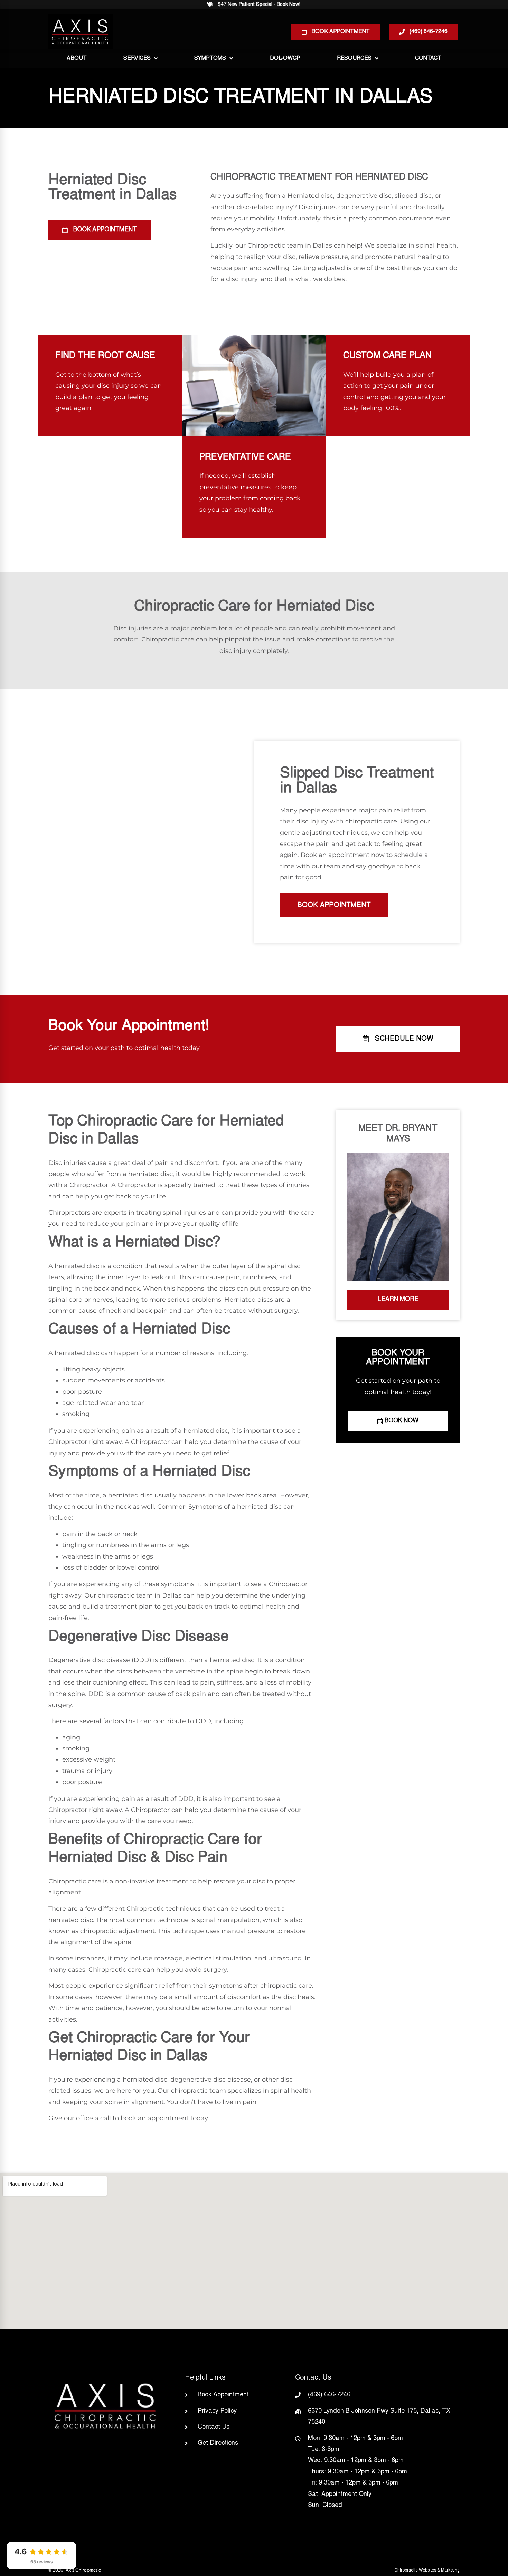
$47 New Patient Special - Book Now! (259, 5)
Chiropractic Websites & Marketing (427, 2570)
